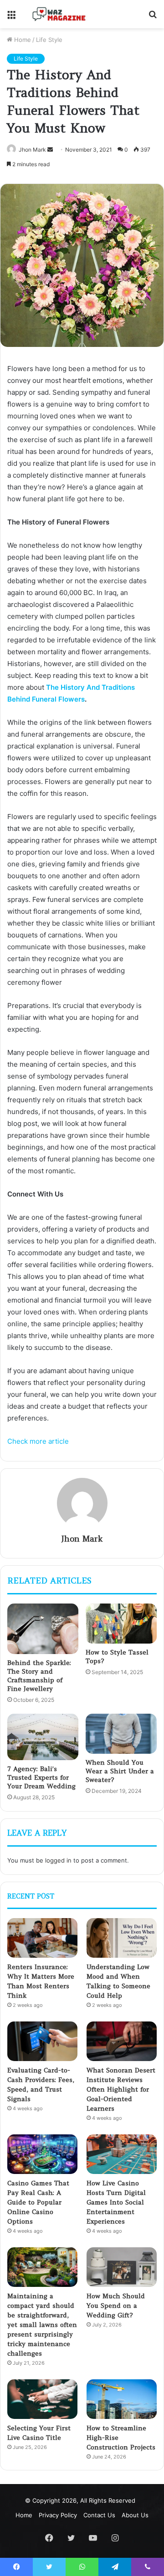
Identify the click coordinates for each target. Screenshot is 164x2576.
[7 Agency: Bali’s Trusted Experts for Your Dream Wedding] (43, 1737)
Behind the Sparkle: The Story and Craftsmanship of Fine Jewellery (39, 1676)
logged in (58, 1860)
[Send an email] (50, 150)
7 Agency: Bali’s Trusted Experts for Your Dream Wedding (41, 1777)
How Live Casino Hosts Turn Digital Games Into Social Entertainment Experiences (116, 2202)
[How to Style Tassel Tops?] (121, 1624)
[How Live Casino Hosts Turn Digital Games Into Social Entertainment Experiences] (122, 2154)
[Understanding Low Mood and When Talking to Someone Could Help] (122, 1938)
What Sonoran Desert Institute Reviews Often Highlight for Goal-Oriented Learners (121, 2089)
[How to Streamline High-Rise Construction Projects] (122, 2399)
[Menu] (11, 18)
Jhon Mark (82, 1539)
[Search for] (153, 18)
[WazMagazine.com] (59, 14)
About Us (135, 2515)
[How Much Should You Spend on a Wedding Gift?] (122, 2267)
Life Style (49, 40)
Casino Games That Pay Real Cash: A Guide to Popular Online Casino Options (38, 2202)
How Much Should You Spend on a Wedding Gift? (116, 2306)
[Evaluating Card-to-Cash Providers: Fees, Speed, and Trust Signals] (42, 2041)
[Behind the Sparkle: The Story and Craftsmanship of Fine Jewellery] (43, 1629)
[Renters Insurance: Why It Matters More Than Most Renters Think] (42, 1938)
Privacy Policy (58, 2515)
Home (22, 40)
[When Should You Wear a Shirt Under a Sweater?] (121, 1734)
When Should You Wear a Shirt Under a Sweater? (120, 1771)
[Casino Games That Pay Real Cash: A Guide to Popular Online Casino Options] (42, 2154)
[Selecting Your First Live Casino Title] (42, 2399)
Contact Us (99, 2515)
